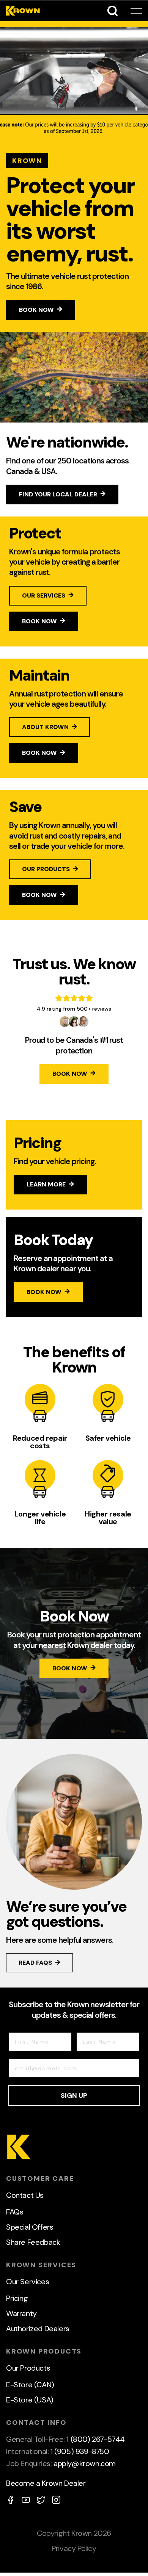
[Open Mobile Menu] (136, 11)
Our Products (28, 2368)
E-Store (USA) (30, 2400)
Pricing (17, 2298)
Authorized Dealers (38, 2329)
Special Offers (30, 2227)
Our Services (28, 2282)
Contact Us (25, 2195)
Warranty (21, 2313)
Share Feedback (33, 2242)
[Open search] (113, 11)
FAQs (15, 2212)
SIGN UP (74, 2096)
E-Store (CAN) (30, 2385)
